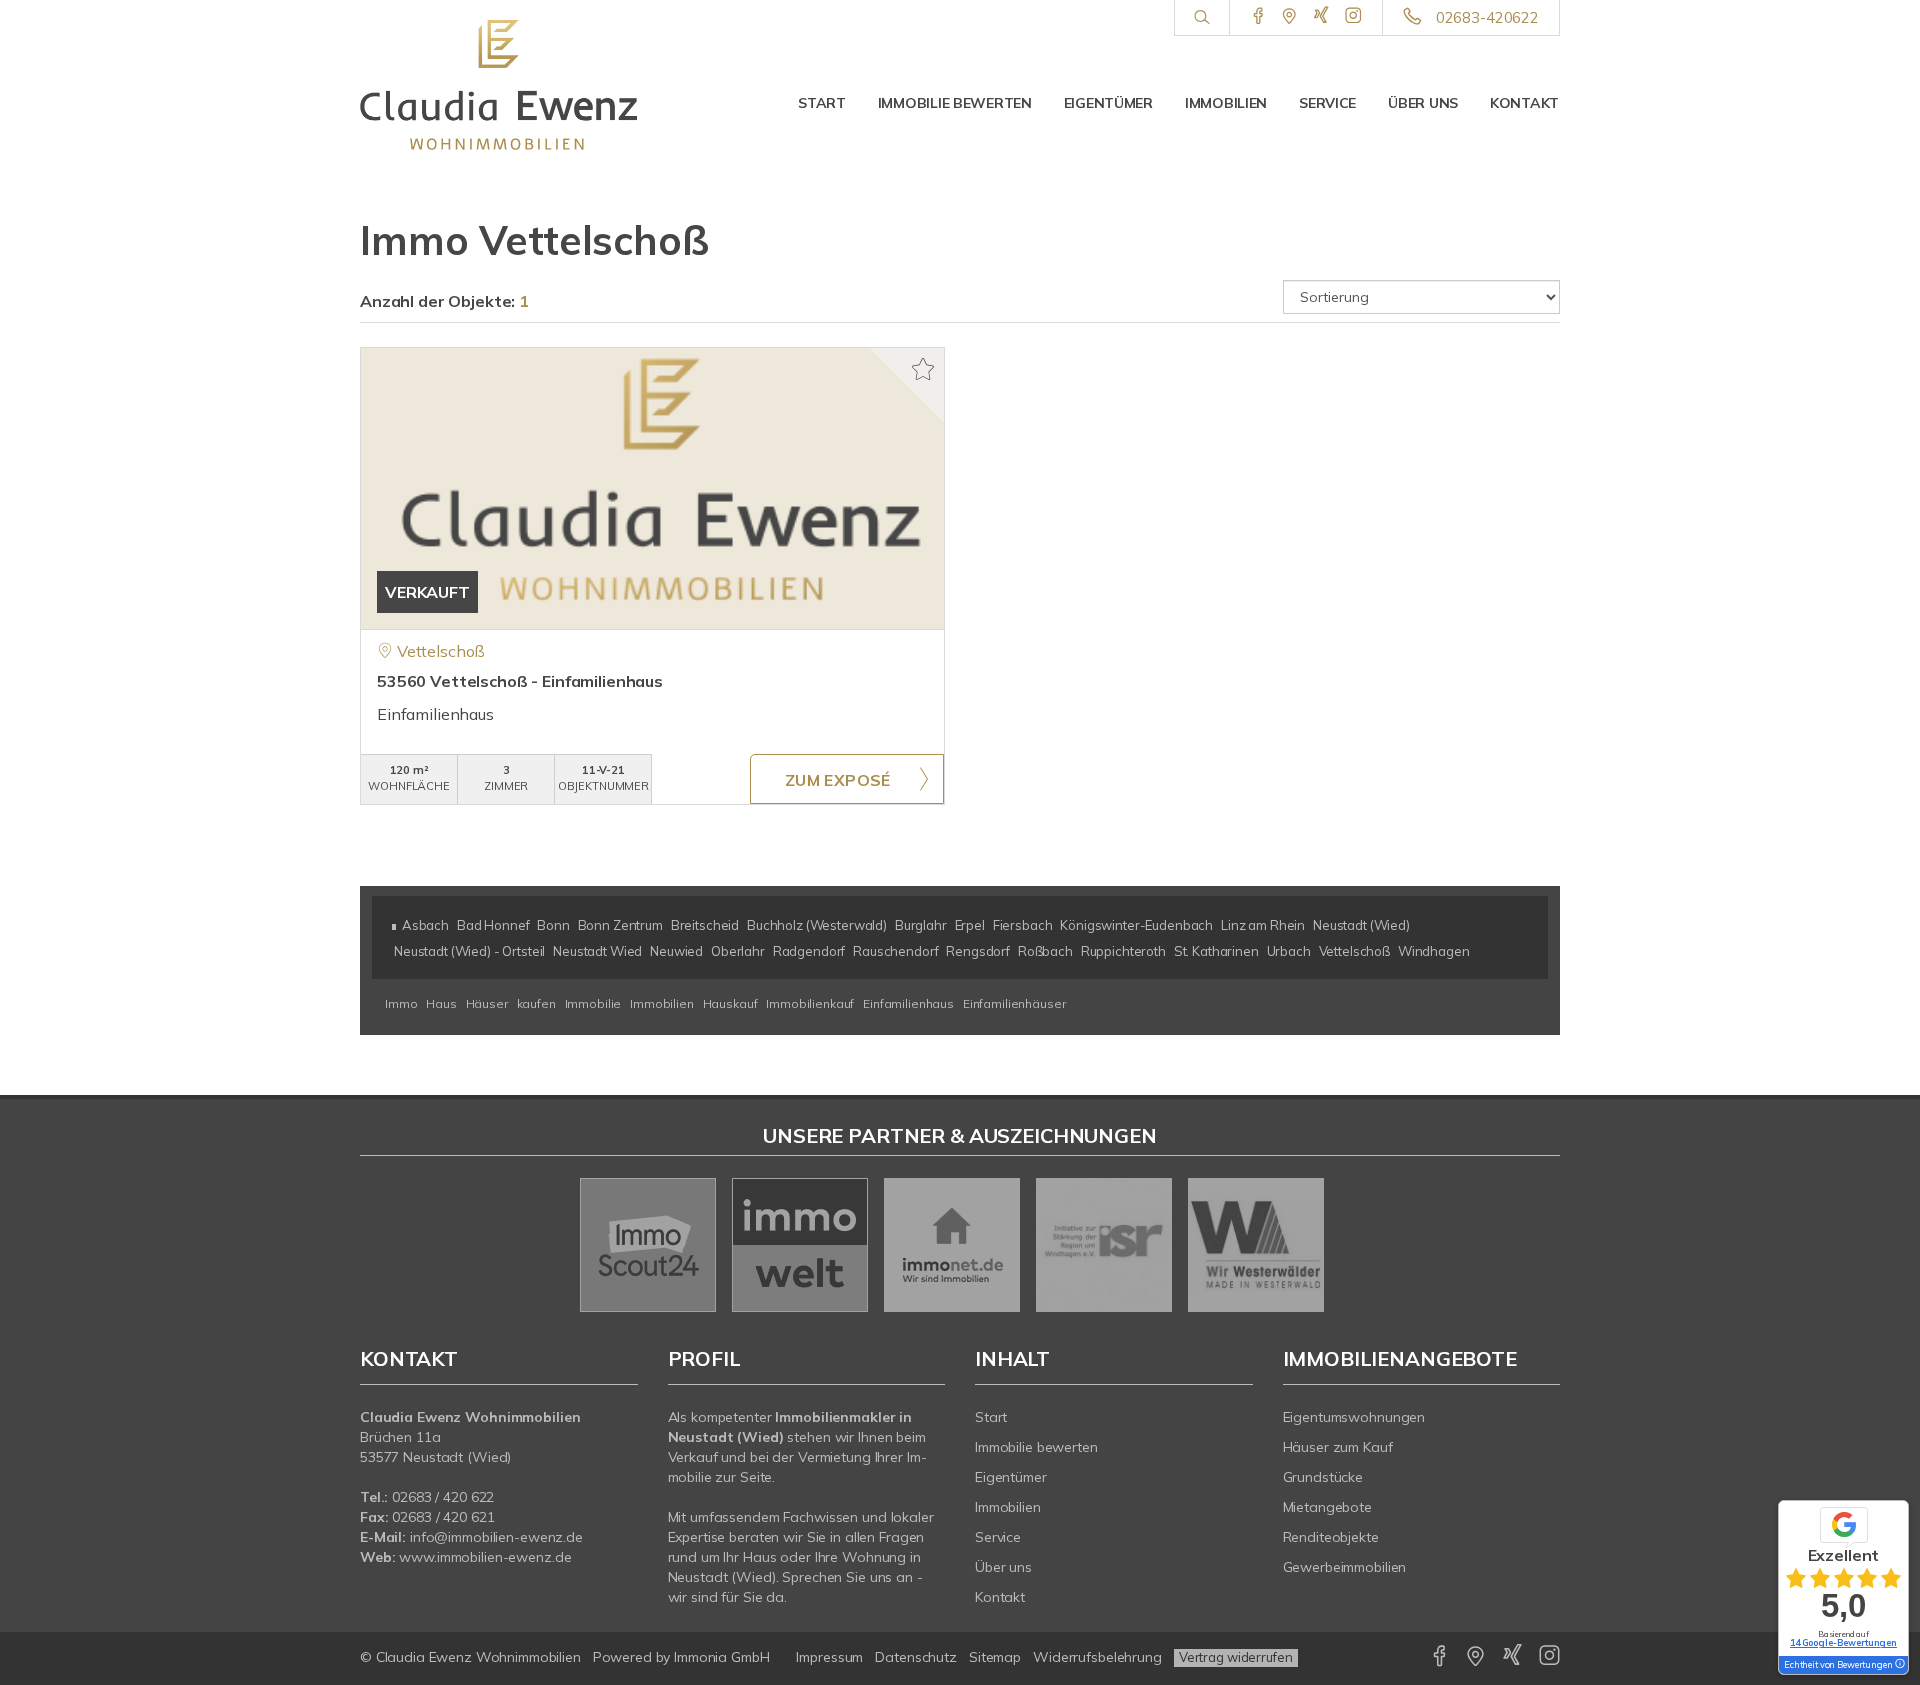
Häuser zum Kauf (1338, 1447)
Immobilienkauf (811, 1003)
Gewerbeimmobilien (1345, 1567)
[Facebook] (1258, 17)
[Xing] (1321, 17)
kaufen (538, 1003)
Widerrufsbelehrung (1097, 1657)
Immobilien (1226, 103)
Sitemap (995, 1657)
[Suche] (1201, 18)
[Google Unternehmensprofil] (1289, 17)
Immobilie (595, 1003)
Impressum (829, 1657)
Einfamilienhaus (910, 1003)
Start (822, 103)
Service (1327, 103)
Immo (402, 1003)
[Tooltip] (1899, 1665)
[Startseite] (499, 85)
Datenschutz (916, 1657)
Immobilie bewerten (955, 103)
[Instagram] (1353, 17)
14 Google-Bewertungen (1843, 1642)
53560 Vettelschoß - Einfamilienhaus (520, 681)
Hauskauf (732, 1003)
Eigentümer (1108, 103)
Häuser (488, 1003)
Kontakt (1524, 103)
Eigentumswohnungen (1354, 1417)
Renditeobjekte (1331, 1537)
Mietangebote (1328, 1507)
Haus (442, 1003)
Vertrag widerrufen (1236, 1657)
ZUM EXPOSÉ (838, 780)
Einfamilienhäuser (1014, 1003)
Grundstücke (1323, 1477)
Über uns (1423, 103)
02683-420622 (1487, 17)
